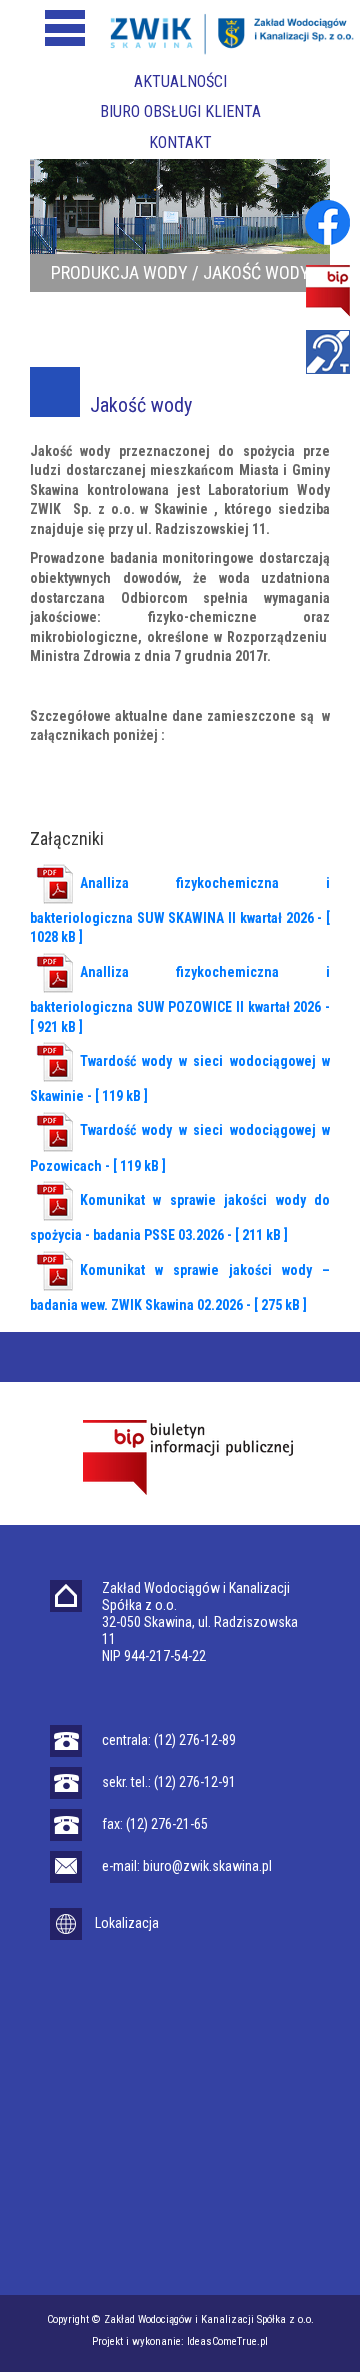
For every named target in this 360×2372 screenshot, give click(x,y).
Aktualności (180, 81)
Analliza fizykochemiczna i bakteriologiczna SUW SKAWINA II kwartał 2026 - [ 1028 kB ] (180, 910)
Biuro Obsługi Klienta (180, 111)
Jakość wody (256, 272)
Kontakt (180, 142)
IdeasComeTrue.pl (227, 2341)
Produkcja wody (119, 272)
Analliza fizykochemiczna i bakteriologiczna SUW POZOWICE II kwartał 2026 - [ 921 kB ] (180, 999)
